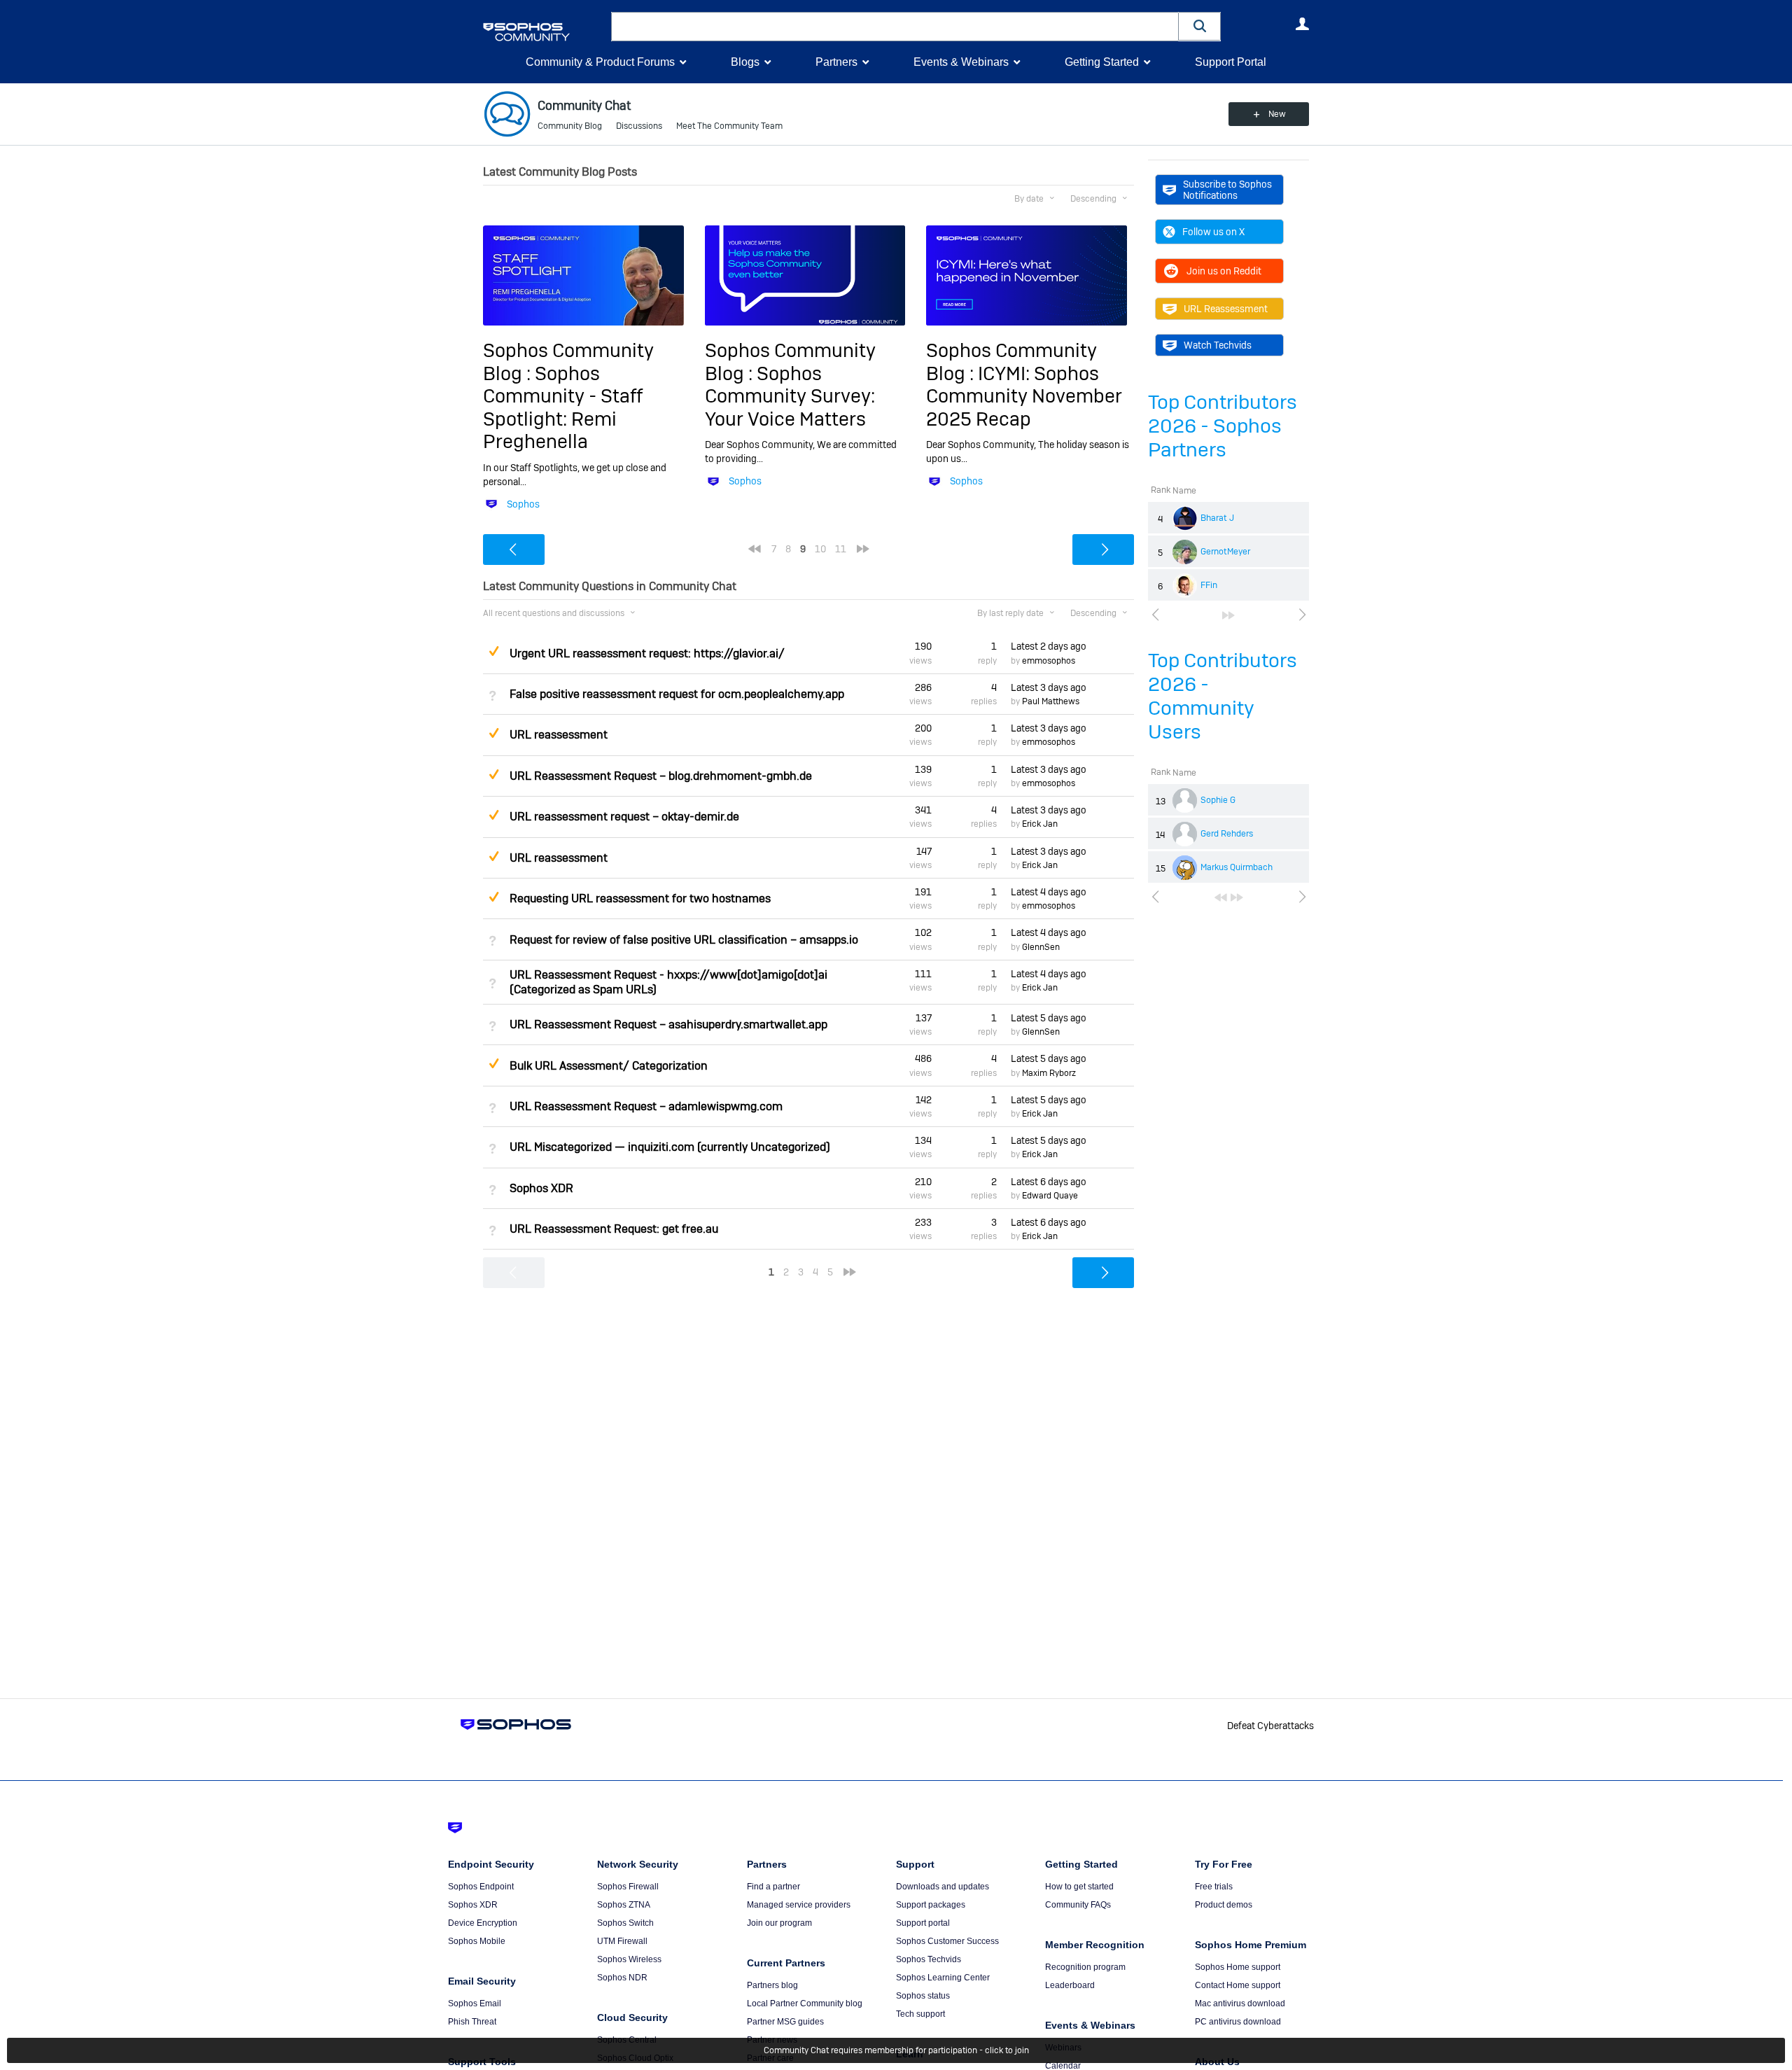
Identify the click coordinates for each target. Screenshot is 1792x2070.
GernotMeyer (1225, 552)
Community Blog (570, 126)
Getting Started (1102, 62)
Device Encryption (483, 1923)
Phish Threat (472, 2022)
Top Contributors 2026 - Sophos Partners (1223, 426)
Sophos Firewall (628, 1887)
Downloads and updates (943, 1887)
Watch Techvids (1218, 345)
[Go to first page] (1221, 897)
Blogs (745, 62)
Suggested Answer (493, 651)
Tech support (920, 2014)
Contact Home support (1238, 1985)
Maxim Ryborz (1049, 1073)
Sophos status (923, 1996)
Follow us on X (1213, 232)
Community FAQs (1078, 1905)
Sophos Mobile (477, 1941)
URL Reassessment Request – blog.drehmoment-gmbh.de (661, 776)
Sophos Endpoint (481, 1887)
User (1302, 24)
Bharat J (1217, 518)
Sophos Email (475, 2003)
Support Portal (1231, 62)
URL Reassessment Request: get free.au (614, 1229)
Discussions (639, 126)
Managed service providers (799, 1905)
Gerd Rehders (1227, 834)
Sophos (523, 504)
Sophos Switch (625, 1923)
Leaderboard (1070, 1985)
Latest (1049, 646)
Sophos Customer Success (947, 1941)
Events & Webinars (961, 62)
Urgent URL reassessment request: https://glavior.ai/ (647, 653)
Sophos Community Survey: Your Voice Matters (790, 396)
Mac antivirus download (1240, 2003)
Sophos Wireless (629, 1959)
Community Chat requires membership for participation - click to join (896, 2050)
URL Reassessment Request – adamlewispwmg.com (646, 1106)
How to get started (1079, 1887)
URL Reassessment (1226, 309)
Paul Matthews (1051, 701)
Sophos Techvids (929, 1959)
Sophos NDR (622, 1978)
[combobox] (895, 27)
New (1277, 114)
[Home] (544, 32)
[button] (1200, 26)
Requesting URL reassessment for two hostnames (640, 898)
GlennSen (1041, 947)
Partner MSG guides (785, 2022)
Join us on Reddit (1224, 271)
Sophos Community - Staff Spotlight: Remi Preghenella (563, 407)
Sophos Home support (1238, 1967)
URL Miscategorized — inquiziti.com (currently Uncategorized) (670, 1147)
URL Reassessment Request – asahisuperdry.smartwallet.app (668, 1024)
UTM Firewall (622, 1941)
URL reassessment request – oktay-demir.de (624, 817)
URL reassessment (559, 735)
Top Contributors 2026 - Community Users (1223, 696)
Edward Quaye (1050, 1196)
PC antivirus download (1238, 2022)
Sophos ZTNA (624, 1905)
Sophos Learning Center (943, 1978)
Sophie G (1218, 800)
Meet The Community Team (729, 126)
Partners (836, 62)
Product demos (1224, 1905)
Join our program (779, 1923)
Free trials (1214, 1887)
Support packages (931, 1905)
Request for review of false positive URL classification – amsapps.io (684, 940)
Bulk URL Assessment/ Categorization (609, 1066)
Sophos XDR (541, 1188)
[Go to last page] (1228, 615)
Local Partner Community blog (805, 2003)
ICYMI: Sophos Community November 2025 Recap (1024, 396)
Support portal (923, 1923)
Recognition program (1085, 1967)
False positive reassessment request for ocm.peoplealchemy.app (677, 694)
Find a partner (773, 1887)
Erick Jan (1040, 824)
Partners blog (772, 1985)
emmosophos (1049, 661)
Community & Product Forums (600, 62)
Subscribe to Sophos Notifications (1227, 190)
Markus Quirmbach (1237, 867)
